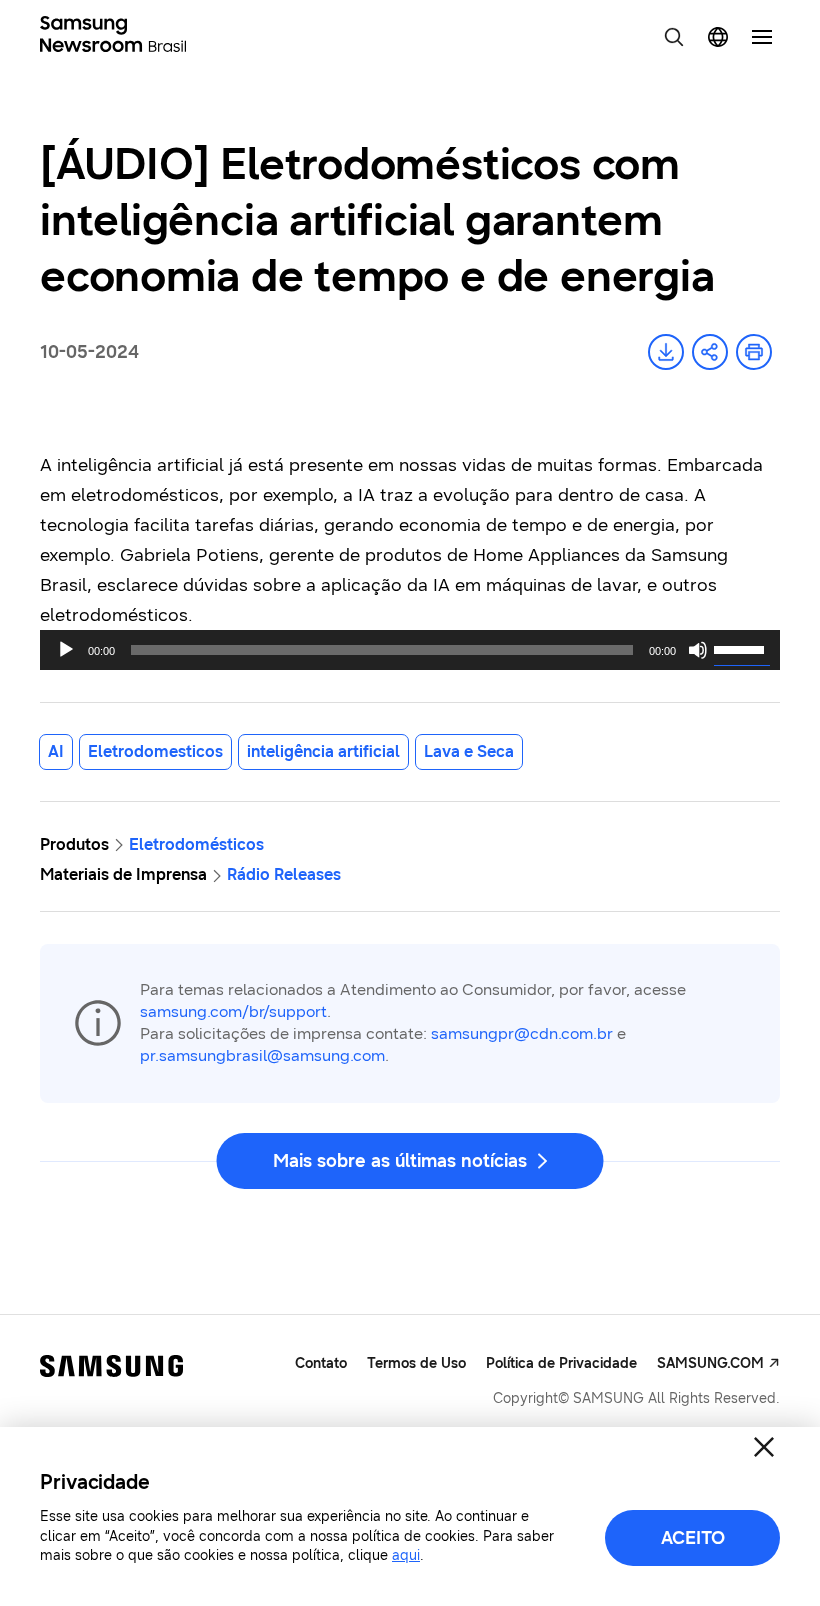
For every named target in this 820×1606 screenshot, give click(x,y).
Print (754, 352)
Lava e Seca (469, 751)
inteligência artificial (323, 751)
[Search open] (674, 37)
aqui (406, 1555)
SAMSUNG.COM (710, 1363)
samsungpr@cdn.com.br (522, 1033)
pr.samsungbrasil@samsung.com (262, 1055)
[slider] (742, 648)
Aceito (693, 1538)
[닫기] (764, 1447)
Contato (321, 1363)
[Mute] (698, 650)
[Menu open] (762, 37)
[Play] (66, 650)
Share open (710, 352)
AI (56, 751)
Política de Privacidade (561, 1363)
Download (666, 352)
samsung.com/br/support (233, 1011)
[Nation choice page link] (718, 37)
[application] (410, 650)
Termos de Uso (416, 1363)
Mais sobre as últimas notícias (400, 1161)
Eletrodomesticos (155, 751)
